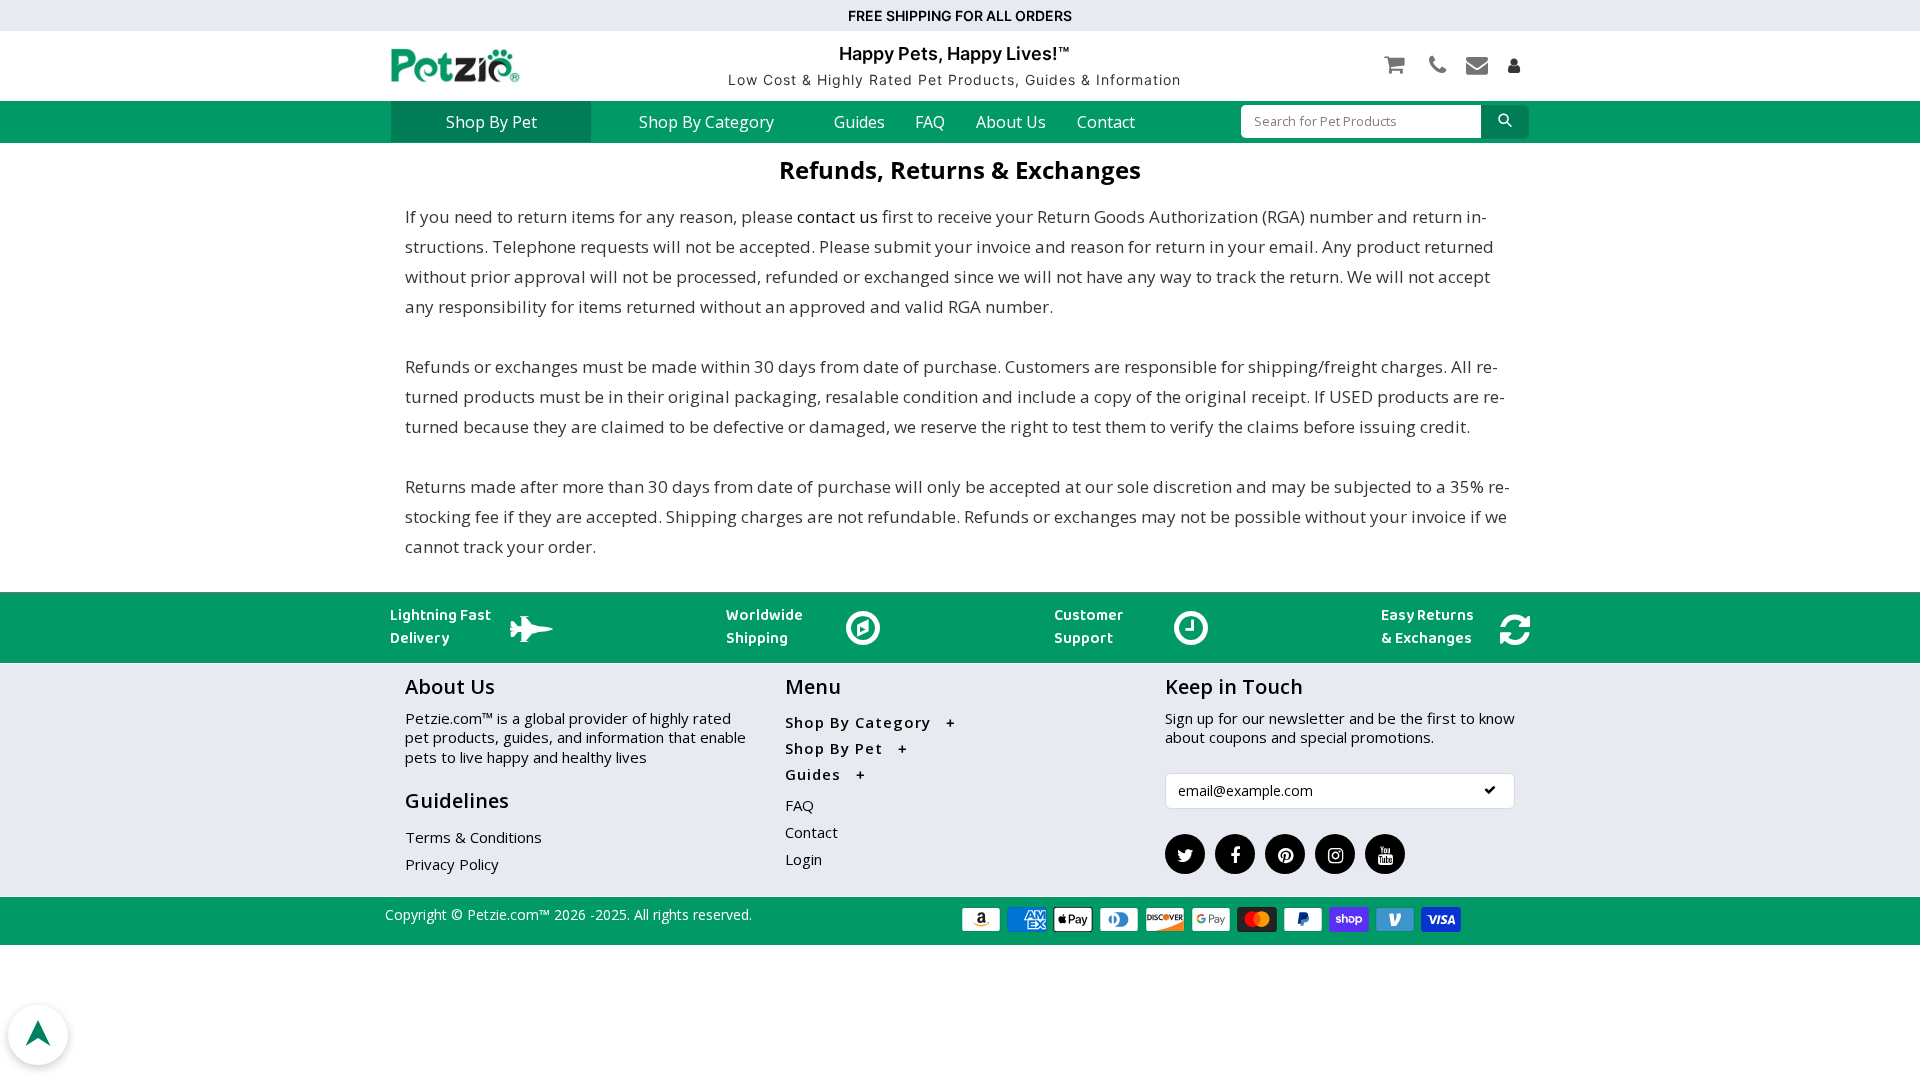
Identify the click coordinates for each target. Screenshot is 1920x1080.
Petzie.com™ (510, 914)
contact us (837, 216)
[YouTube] (1385, 854)
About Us (1011, 122)
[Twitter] (1185, 854)
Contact (1106, 122)
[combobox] (1361, 121)
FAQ (930, 122)
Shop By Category (706, 122)
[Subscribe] (1490, 790)
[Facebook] (1235, 854)
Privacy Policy (452, 864)
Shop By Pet (491, 122)
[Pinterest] (1285, 854)
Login (803, 859)
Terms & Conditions (473, 837)
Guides (859, 122)
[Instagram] (1335, 854)
